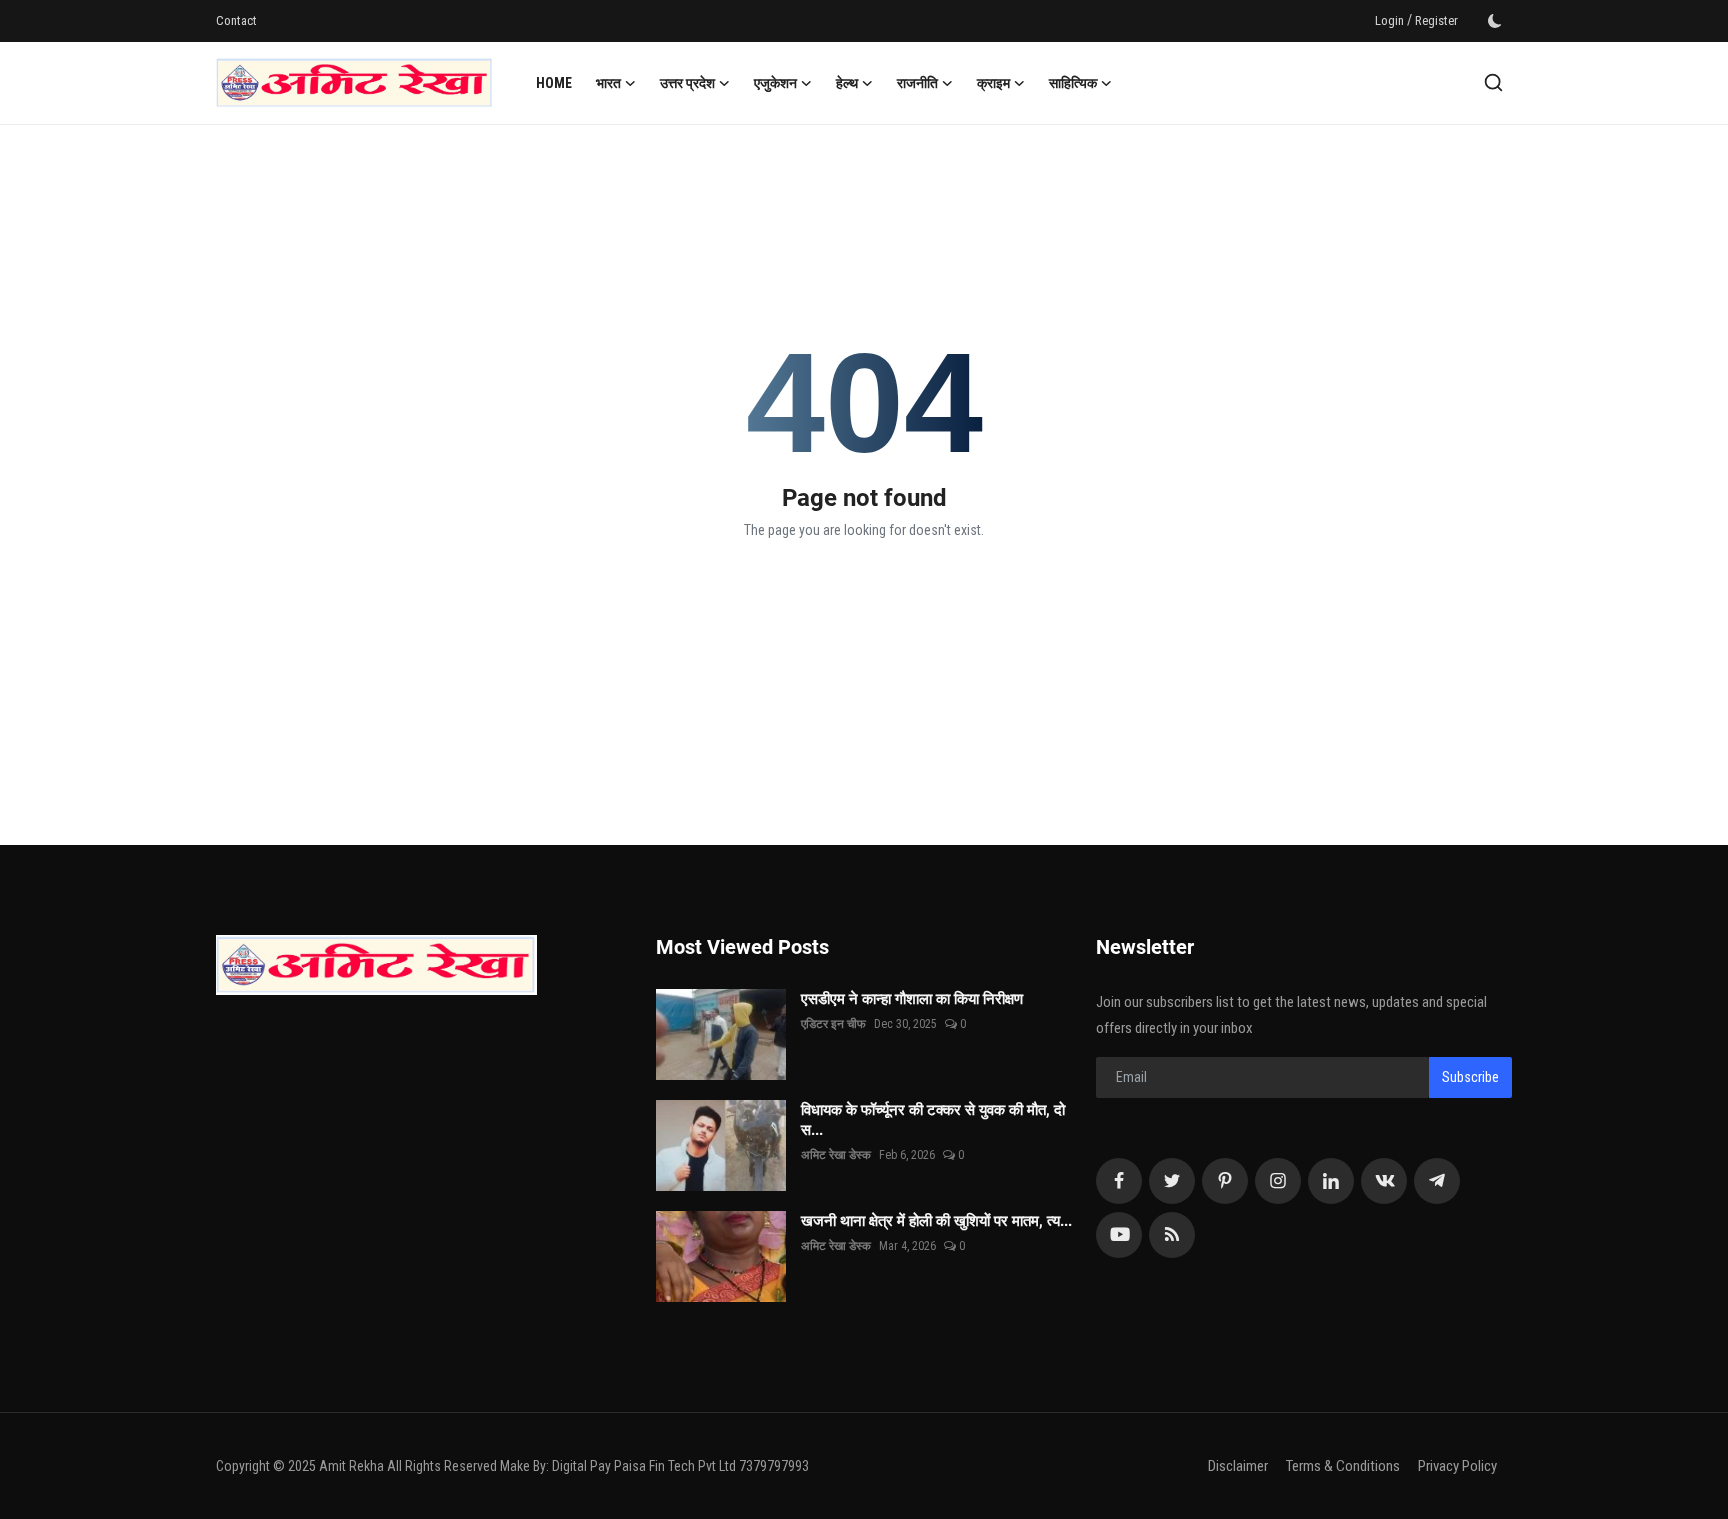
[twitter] (1172, 1181)
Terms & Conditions (1343, 1466)
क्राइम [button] (993, 83)
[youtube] (1119, 1235)
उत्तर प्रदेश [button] (687, 83)
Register (1436, 20)
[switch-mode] (1495, 21)
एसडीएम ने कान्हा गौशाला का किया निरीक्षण (934, 999)
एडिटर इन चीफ (833, 1024)
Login (1389, 20)
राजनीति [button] (917, 83)
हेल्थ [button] (847, 83)
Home (554, 83)
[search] (1493, 82)
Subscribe (1470, 1077)
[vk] (1384, 1181)
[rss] (1172, 1235)
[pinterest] (1225, 1181)
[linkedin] (1331, 1181)
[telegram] (1437, 1181)
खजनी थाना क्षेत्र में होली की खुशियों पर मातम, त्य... (936, 1221)
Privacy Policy (1457, 1466)
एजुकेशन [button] (775, 83)
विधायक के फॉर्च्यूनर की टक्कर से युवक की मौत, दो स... (933, 1120)
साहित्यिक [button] (1073, 83)
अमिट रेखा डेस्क (836, 1155)
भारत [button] (608, 83)
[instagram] (1278, 1181)
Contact (236, 20)
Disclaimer (1238, 1466)
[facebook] (1119, 1181)
